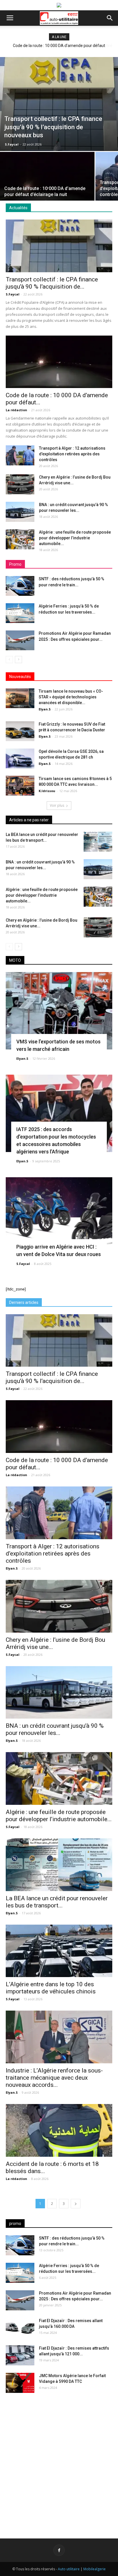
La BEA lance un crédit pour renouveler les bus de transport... (57, 1902)
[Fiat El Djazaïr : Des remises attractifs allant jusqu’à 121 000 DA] (20, 2355)
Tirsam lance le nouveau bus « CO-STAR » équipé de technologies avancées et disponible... (71, 697)
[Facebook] (59, 2550)
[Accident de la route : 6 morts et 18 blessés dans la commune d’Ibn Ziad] (59, 2130)
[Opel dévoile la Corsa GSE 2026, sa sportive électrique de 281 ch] (20, 758)
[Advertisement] (59, 2461)
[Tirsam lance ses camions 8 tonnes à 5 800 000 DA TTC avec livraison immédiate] (20, 786)
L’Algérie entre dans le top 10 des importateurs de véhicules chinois (51, 1988)
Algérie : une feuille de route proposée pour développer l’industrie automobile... (75, 538)
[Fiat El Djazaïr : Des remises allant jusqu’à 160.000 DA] (20, 2328)
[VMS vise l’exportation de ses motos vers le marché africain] (59, 1011)
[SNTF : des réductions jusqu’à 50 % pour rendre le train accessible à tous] (20, 586)
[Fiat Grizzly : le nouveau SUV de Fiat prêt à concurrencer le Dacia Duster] (20, 731)
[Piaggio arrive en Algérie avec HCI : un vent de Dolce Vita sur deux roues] (59, 1216)
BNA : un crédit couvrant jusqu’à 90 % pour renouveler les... (55, 1729)
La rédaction (16, 410)
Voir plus (57, 805)
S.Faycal (12, 144)
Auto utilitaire (69, 2569)
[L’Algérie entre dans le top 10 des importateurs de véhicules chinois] (59, 1951)
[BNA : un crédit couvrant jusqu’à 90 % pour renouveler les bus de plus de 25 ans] (20, 512)
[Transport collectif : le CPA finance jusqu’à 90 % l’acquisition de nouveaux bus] (59, 104)
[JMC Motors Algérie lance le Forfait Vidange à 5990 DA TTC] (20, 2383)
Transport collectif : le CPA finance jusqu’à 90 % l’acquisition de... (52, 283)
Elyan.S (45, 709)
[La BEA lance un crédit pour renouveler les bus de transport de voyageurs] (98, 842)
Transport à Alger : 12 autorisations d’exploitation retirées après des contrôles (72, 454)
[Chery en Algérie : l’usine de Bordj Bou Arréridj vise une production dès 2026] (20, 484)
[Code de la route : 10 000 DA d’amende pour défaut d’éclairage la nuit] (47, 187)
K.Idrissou (47, 791)
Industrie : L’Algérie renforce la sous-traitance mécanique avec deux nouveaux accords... (54, 2078)
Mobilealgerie (95, 2569)
